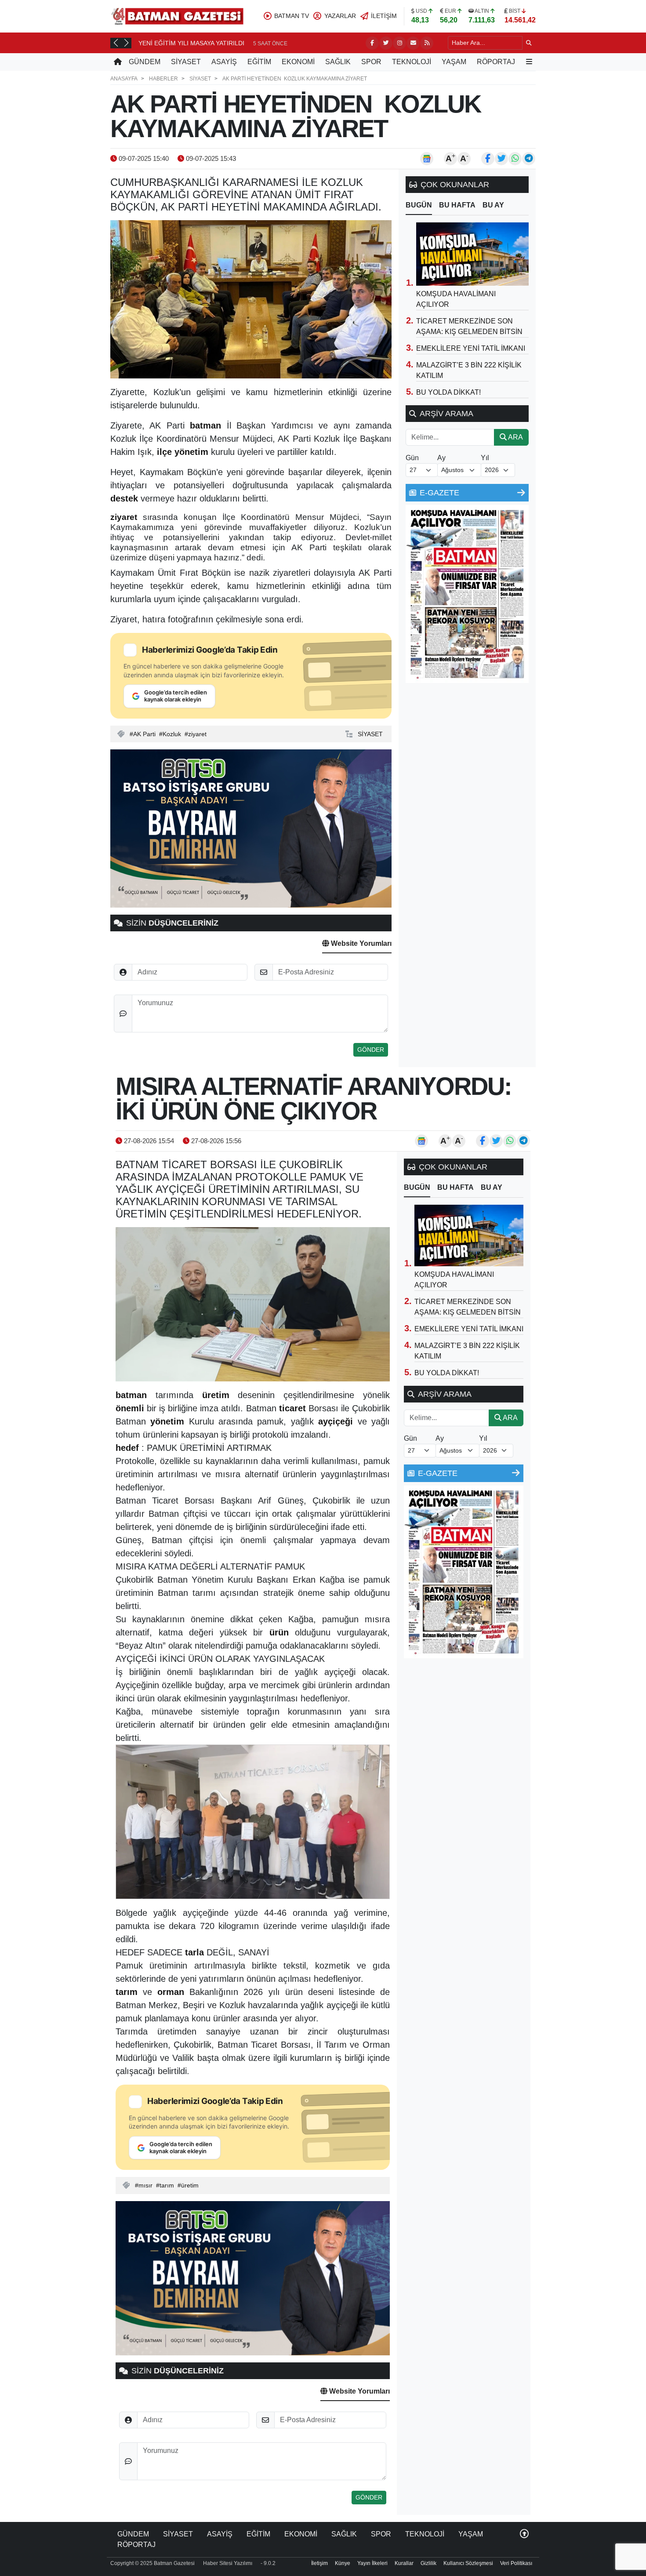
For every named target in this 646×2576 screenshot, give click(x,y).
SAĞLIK (338, 62)
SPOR (371, 62)
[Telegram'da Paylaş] (529, 159)
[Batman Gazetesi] (177, 16)
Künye (343, 2563)
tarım (167, 2185)
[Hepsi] (521, 493)
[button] (116, 43)
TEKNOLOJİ (412, 62)
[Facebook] (372, 43)
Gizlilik (428, 2563)
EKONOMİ (298, 62)
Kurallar (404, 2563)
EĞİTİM (259, 62)
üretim (190, 2185)
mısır (145, 2185)
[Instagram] (399, 43)
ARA (515, 437)
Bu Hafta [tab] (457, 205)
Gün (412, 458)
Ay (441, 458)
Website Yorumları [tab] (360, 943)
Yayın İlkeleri (372, 2563)
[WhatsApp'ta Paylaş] (515, 159)
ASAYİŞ (224, 62)
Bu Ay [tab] (493, 205)
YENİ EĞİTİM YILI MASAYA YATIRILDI (191, 43)
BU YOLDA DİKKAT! (448, 392)
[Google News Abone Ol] (427, 159)
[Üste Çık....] (524, 2534)
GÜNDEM (145, 62)
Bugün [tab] (419, 205)
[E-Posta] (413, 43)
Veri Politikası (516, 2563)
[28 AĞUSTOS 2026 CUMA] (467, 594)
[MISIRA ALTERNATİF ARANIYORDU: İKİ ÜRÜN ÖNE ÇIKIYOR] (253, 1304)
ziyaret (197, 734)
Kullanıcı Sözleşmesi (468, 2563)
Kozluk (172, 734)
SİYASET (186, 62)
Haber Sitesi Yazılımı (228, 2563)
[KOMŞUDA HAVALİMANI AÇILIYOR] (472, 254)
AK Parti (144, 734)
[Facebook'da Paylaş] (488, 159)
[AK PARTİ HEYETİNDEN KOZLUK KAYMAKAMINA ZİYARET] (251, 299)
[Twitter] (386, 43)
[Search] (529, 43)
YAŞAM (454, 62)
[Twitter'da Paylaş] (501, 159)
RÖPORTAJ (496, 62)
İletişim (319, 2563)
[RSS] (427, 43)
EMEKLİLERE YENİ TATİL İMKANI (471, 348)
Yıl (485, 458)
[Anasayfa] (118, 62)
